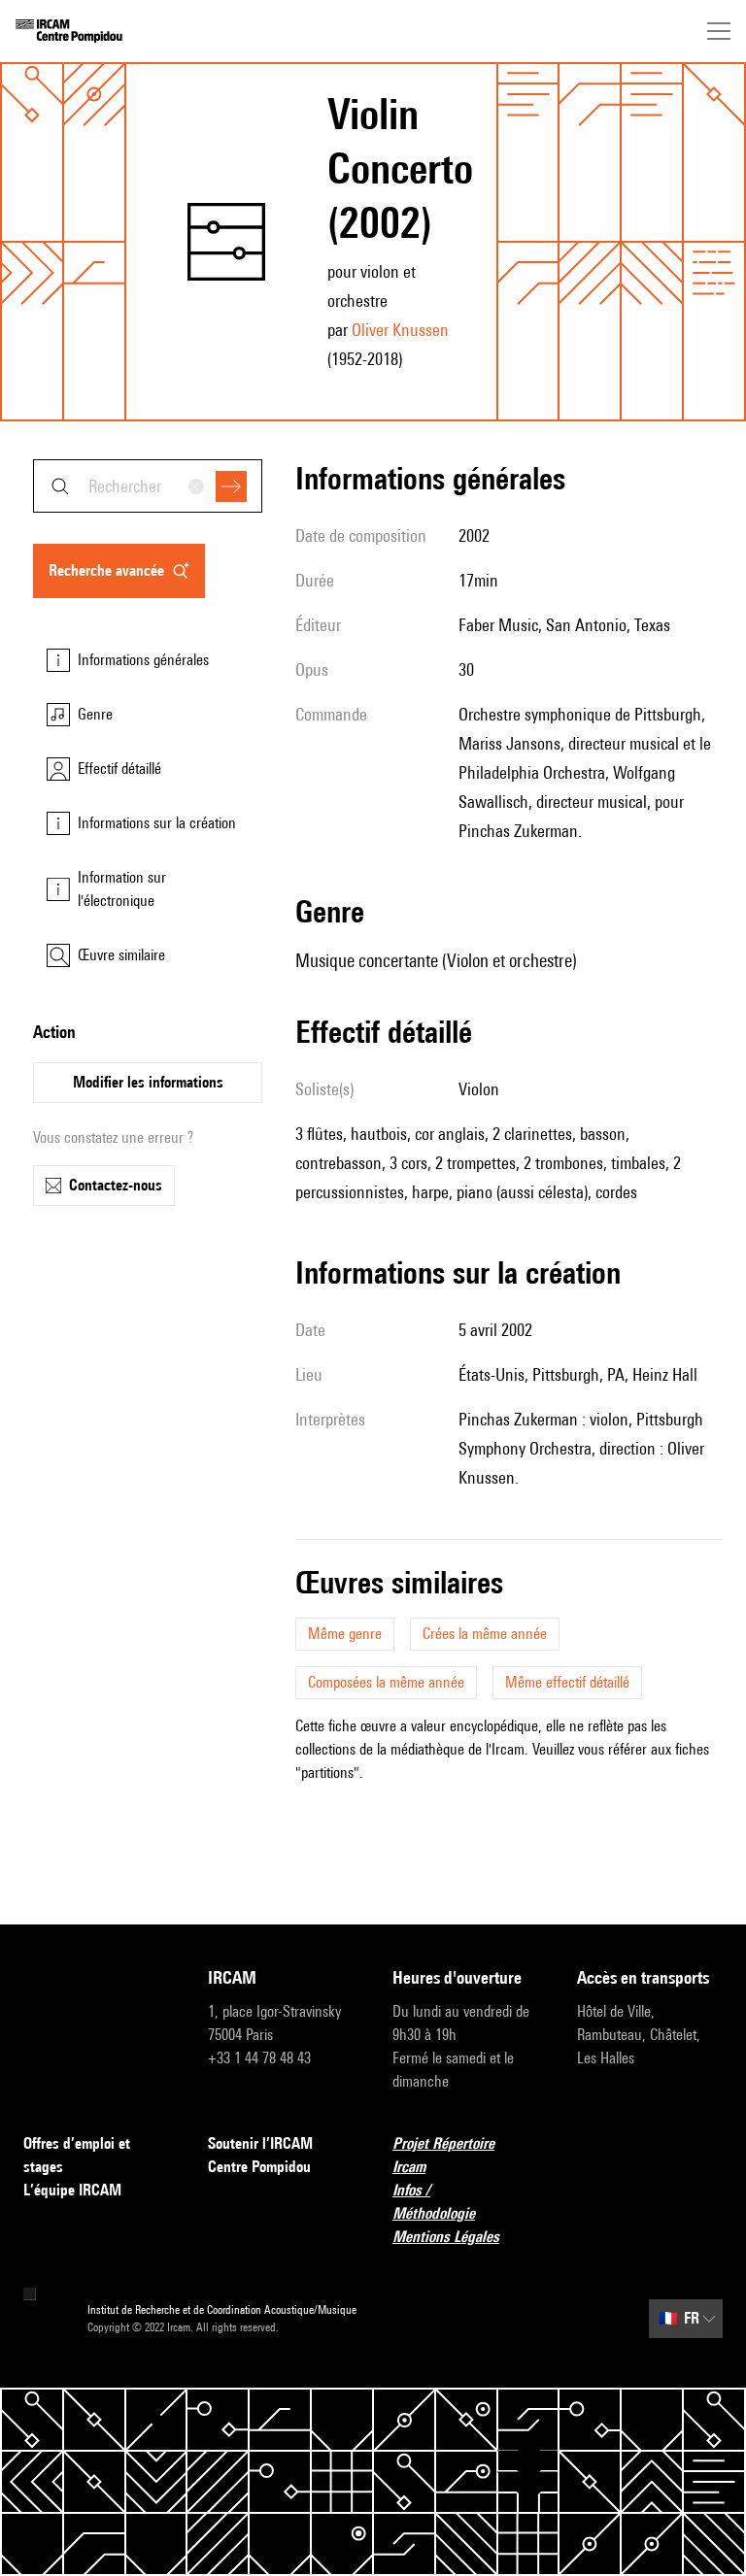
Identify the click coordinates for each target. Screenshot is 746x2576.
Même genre (345, 1634)
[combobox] (148, 486)
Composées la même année (386, 1682)
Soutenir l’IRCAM (260, 2143)
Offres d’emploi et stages (77, 2155)
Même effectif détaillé (567, 1682)
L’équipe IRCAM (72, 2190)
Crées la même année (485, 1634)
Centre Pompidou (259, 2167)
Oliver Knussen (400, 330)
